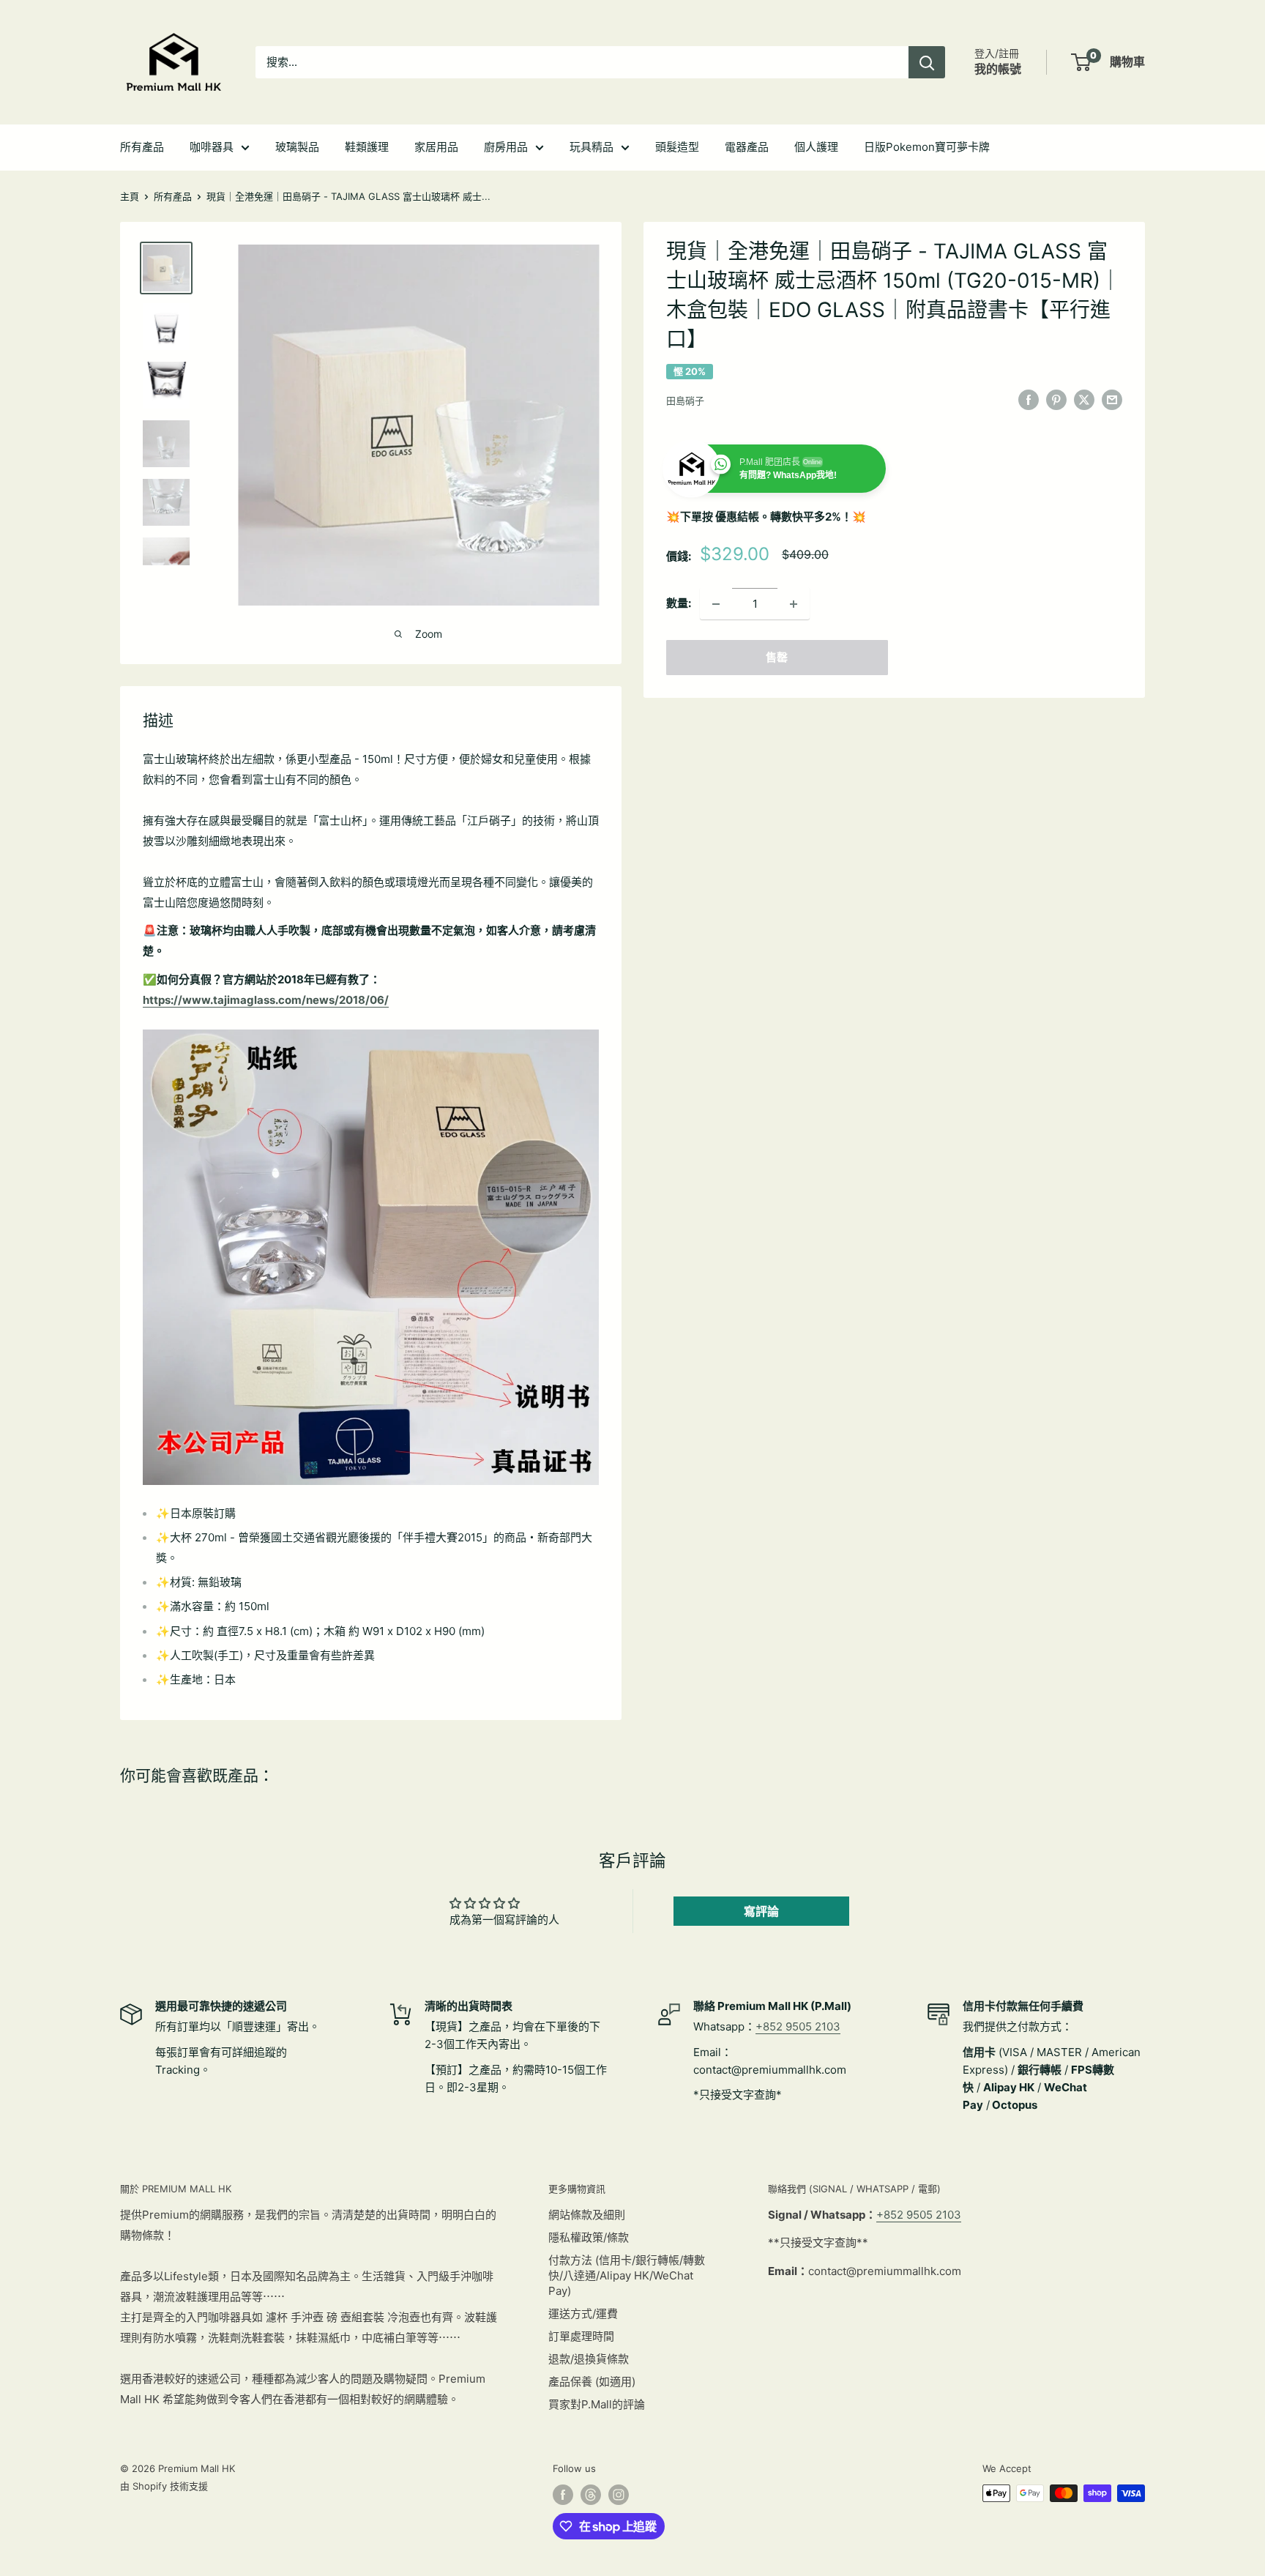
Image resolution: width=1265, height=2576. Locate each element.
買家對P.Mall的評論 (597, 2404)
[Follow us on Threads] (591, 2495)
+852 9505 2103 (798, 2026)
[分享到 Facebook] (1029, 399)
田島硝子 (685, 401)
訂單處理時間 (581, 2336)
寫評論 (761, 1911)
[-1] (716, 604)
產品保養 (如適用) (592, 2382)
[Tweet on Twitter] (1084, 399)
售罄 (777, 658)
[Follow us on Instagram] (619, 2495)
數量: (679, 604)
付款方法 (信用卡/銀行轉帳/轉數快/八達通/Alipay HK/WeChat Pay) (627, 2275)
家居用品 (436, 147)
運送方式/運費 (583, 2313)
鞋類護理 (367, 147)
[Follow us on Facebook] (563, 2495)
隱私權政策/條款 (589, 2237)
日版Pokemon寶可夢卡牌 (927, 147)
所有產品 (142, 147)
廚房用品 (506, 147)
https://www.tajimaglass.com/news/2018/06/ (266, 1000)
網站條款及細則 (587, 2215)
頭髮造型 (677, 147)
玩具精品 (592, 147)
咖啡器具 (212, 147)
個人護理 (816, 147)
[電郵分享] (1112, 399)
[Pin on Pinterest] (1056, 399)
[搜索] (927, 62)
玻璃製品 (297, 147)
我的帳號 (998, 69)
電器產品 (747, 147)
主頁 (130, 196)
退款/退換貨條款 (589, 2359)
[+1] (794, 604)
